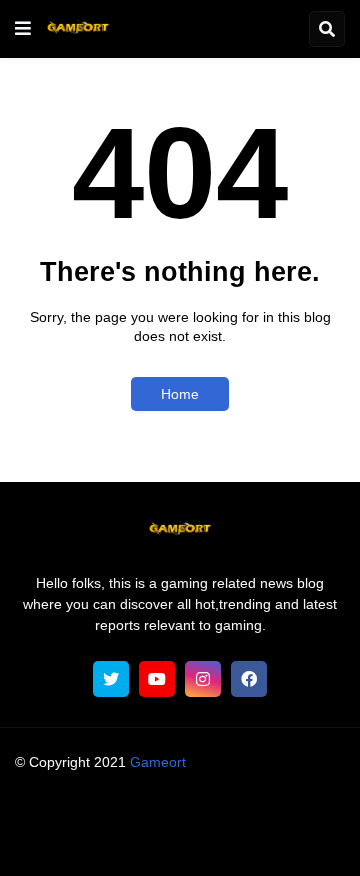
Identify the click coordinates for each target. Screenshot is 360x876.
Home (180, 394)
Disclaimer (295, 816)
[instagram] (203, 679)
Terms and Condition (176, 816)
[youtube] (157, 679)
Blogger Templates (218, 781)
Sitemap (293, 841)
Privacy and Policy (99, 841)
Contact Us (212, 841)
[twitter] (111, 679)
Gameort (158, 762)
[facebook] (249, 679)
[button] (23, 29)
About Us (62, 816)
